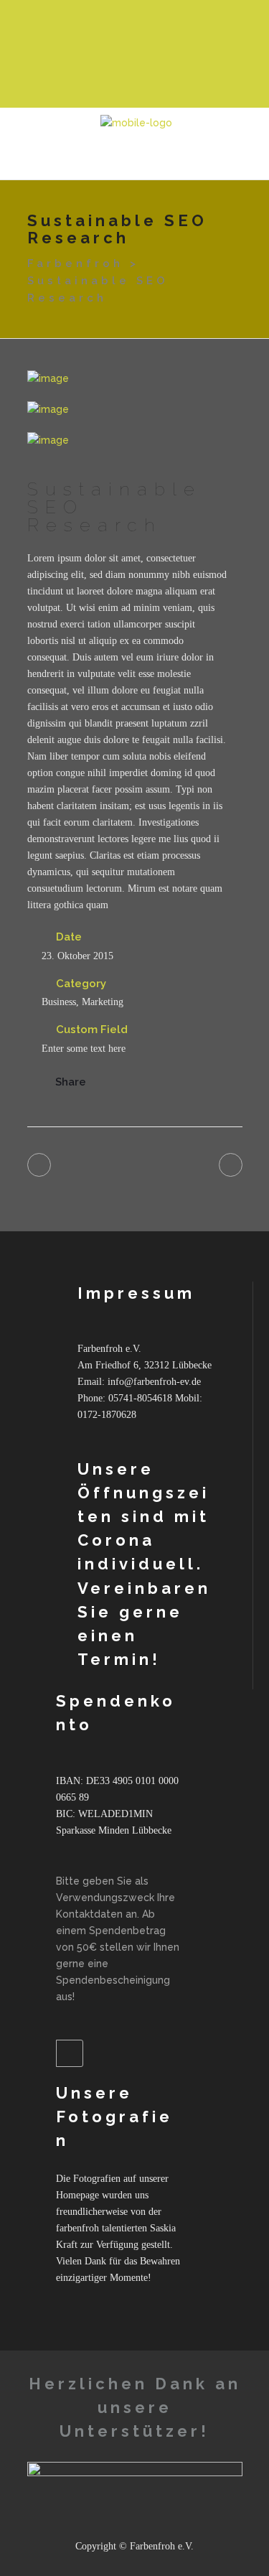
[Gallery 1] (135, 379)
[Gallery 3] (135, 440)
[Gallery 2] (135, 410)
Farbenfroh (75, 263)
